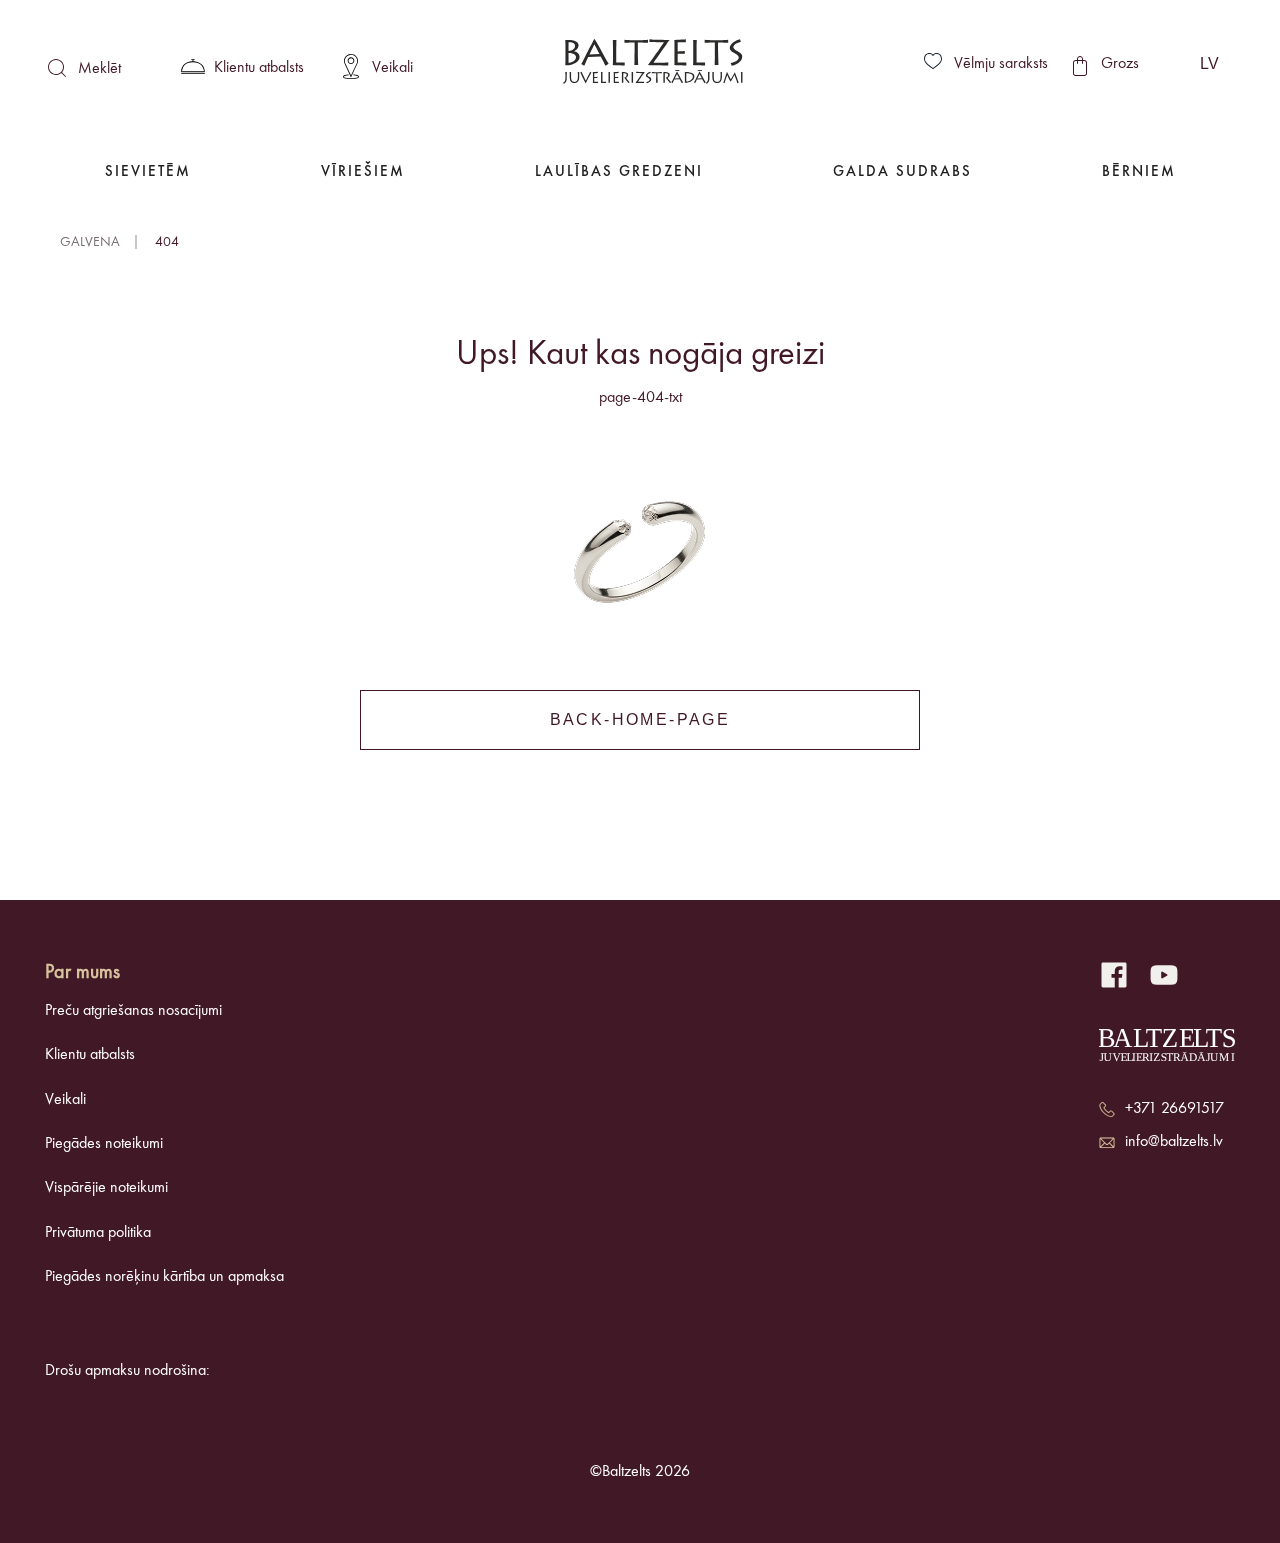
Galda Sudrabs (902, 172)
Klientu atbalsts (90, 1055)
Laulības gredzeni (619, 172)
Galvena (90, 242)
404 (167, 242)
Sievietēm (148, 172)
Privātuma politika (98, 1233)
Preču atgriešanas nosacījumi (133, 1011)
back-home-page (640, 719)
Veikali (65, 1100)
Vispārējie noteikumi (106, 1188)
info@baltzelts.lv (1174, 1142)
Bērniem (1139, 172)
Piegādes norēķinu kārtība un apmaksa (164, 1277)
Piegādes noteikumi (104, 1144)
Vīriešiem (363, 172)
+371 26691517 (1174, 1109)
